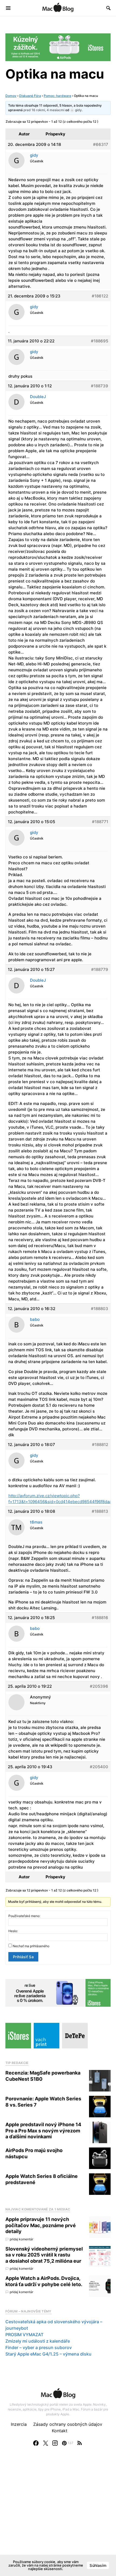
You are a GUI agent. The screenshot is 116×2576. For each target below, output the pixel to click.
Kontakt (60, 2431)
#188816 (100, 1618)
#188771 (100, 822)
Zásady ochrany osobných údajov (68, 2424)
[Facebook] (36, 2443)
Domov (11, 96)
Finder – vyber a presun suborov (39, 2347)
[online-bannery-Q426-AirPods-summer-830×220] (58, 47)
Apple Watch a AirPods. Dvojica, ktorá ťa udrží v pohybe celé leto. (44, 2281)
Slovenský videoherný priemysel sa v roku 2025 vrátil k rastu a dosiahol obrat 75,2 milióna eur (44, 2255)
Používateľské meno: (24, 1916)
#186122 (100, 296)
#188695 (100, 341)
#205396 (99, 1686)
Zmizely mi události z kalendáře (38, 2341)
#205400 (99, 1767)
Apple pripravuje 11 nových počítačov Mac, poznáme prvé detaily (41, 2225)
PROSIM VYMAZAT (24, 2335)
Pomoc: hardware (57, 96)
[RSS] (80, 2443)
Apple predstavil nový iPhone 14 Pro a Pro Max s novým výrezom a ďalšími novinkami (43, 2131)
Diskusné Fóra (30, 96)
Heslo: (13, 1931)
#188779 (100, 969)
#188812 (100, 1445)
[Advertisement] (58, 2517)
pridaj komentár (21, 2239)
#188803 (100, 1309)
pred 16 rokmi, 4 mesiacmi (44, 110)
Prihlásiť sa (23, 1957)
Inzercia (19, 2424)
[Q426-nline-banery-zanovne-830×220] (58, 1992)
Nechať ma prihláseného (31, 1946)
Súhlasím (98, 2565)
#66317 (101, 144)
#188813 (100, 1511)
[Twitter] (46, 2443)
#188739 (100, 386)
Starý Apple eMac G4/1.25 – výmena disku (48, 2354)
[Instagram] (55, 2443)
